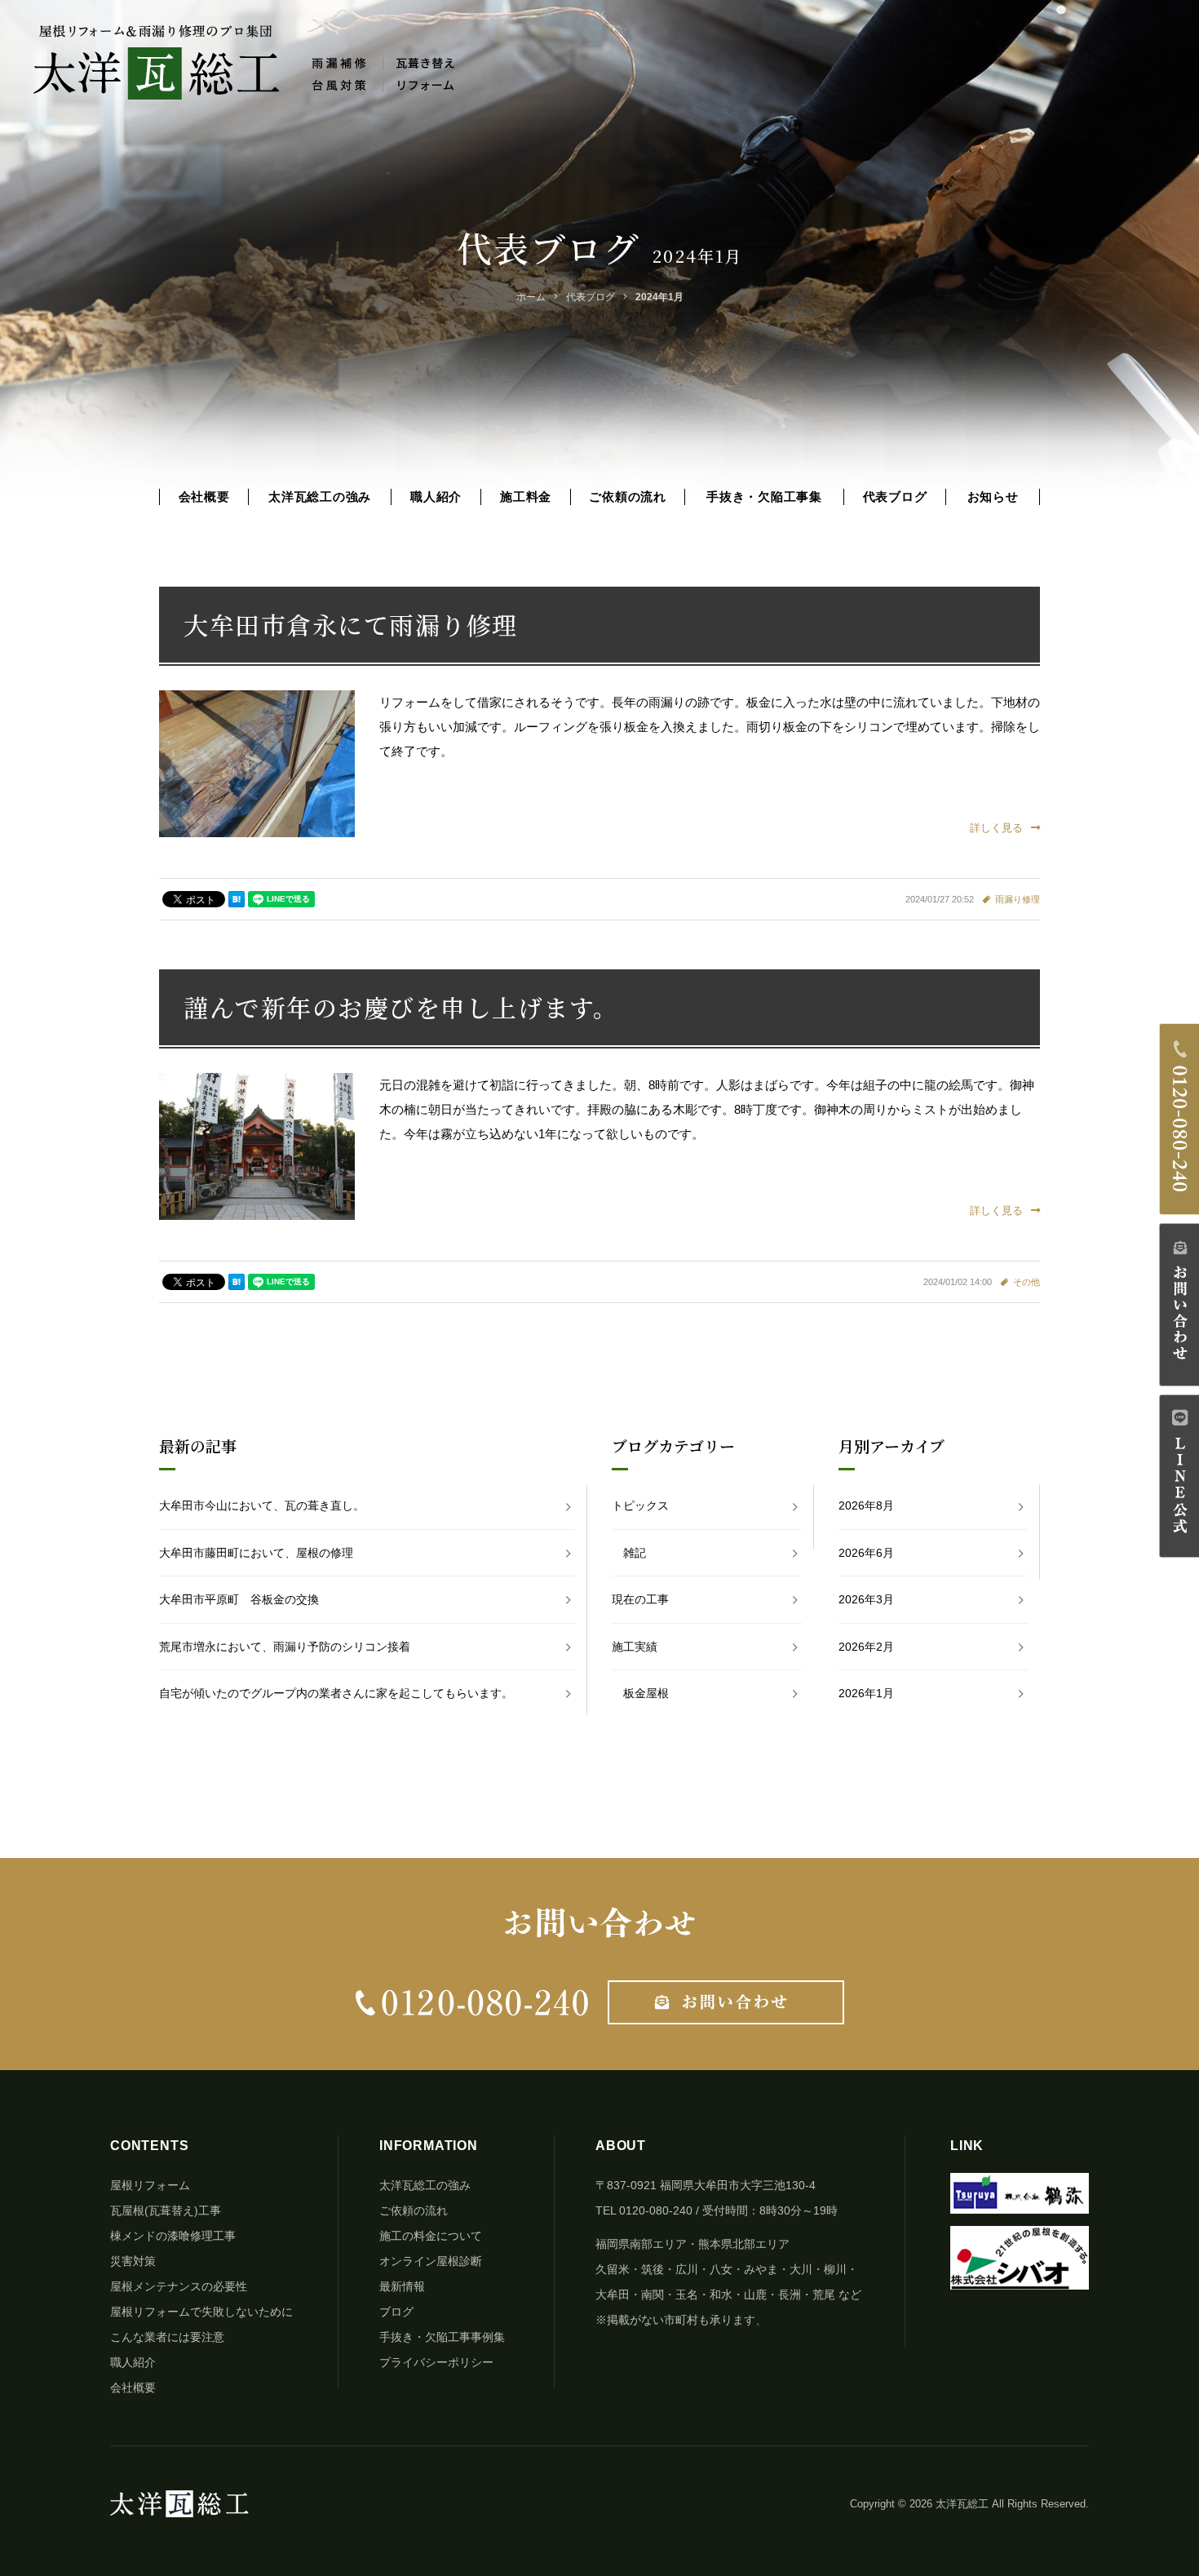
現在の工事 (640, 1599)
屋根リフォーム (150, 2185)
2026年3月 (866, 1599)
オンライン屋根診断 (431, 2261)
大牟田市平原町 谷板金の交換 (239, 1599)
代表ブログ (895, 497)
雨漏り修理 (1018, 899)
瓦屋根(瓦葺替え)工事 (166, 2210)
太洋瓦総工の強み (320, 497)
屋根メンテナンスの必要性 (179, 2286)
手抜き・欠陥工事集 (764, 497)
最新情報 (402, 2286)
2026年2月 (866, 1647)
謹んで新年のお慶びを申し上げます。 (401, 1007)
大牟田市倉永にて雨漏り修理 (351, 624)
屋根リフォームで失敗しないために (201, 2312)
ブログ (396, 2312)
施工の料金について (431, 2236)
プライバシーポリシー (436, 2362)
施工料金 (526, 497)
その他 (1026, 1282)
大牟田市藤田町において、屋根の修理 (256, 1553)
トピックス (640, 1505)
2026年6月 (866, 1553)
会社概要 (204, 497)
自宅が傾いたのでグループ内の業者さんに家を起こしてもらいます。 (336, 1693)
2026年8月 (866, 1505)
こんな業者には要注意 (167, 2337)
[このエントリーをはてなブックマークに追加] (237, 899)
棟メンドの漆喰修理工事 (173, 2236)
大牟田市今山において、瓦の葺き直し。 (262, 1505)
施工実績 (635, 1647)
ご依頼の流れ (628, 497)
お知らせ (993, 497)
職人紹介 (436, 497)
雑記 (635, 1553)
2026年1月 (866, 1693)
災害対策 (133, 2261)
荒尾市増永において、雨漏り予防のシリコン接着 (285, 1647)
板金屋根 (646, 1693)
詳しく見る (996, 828)
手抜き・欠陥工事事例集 (442, 2337)
